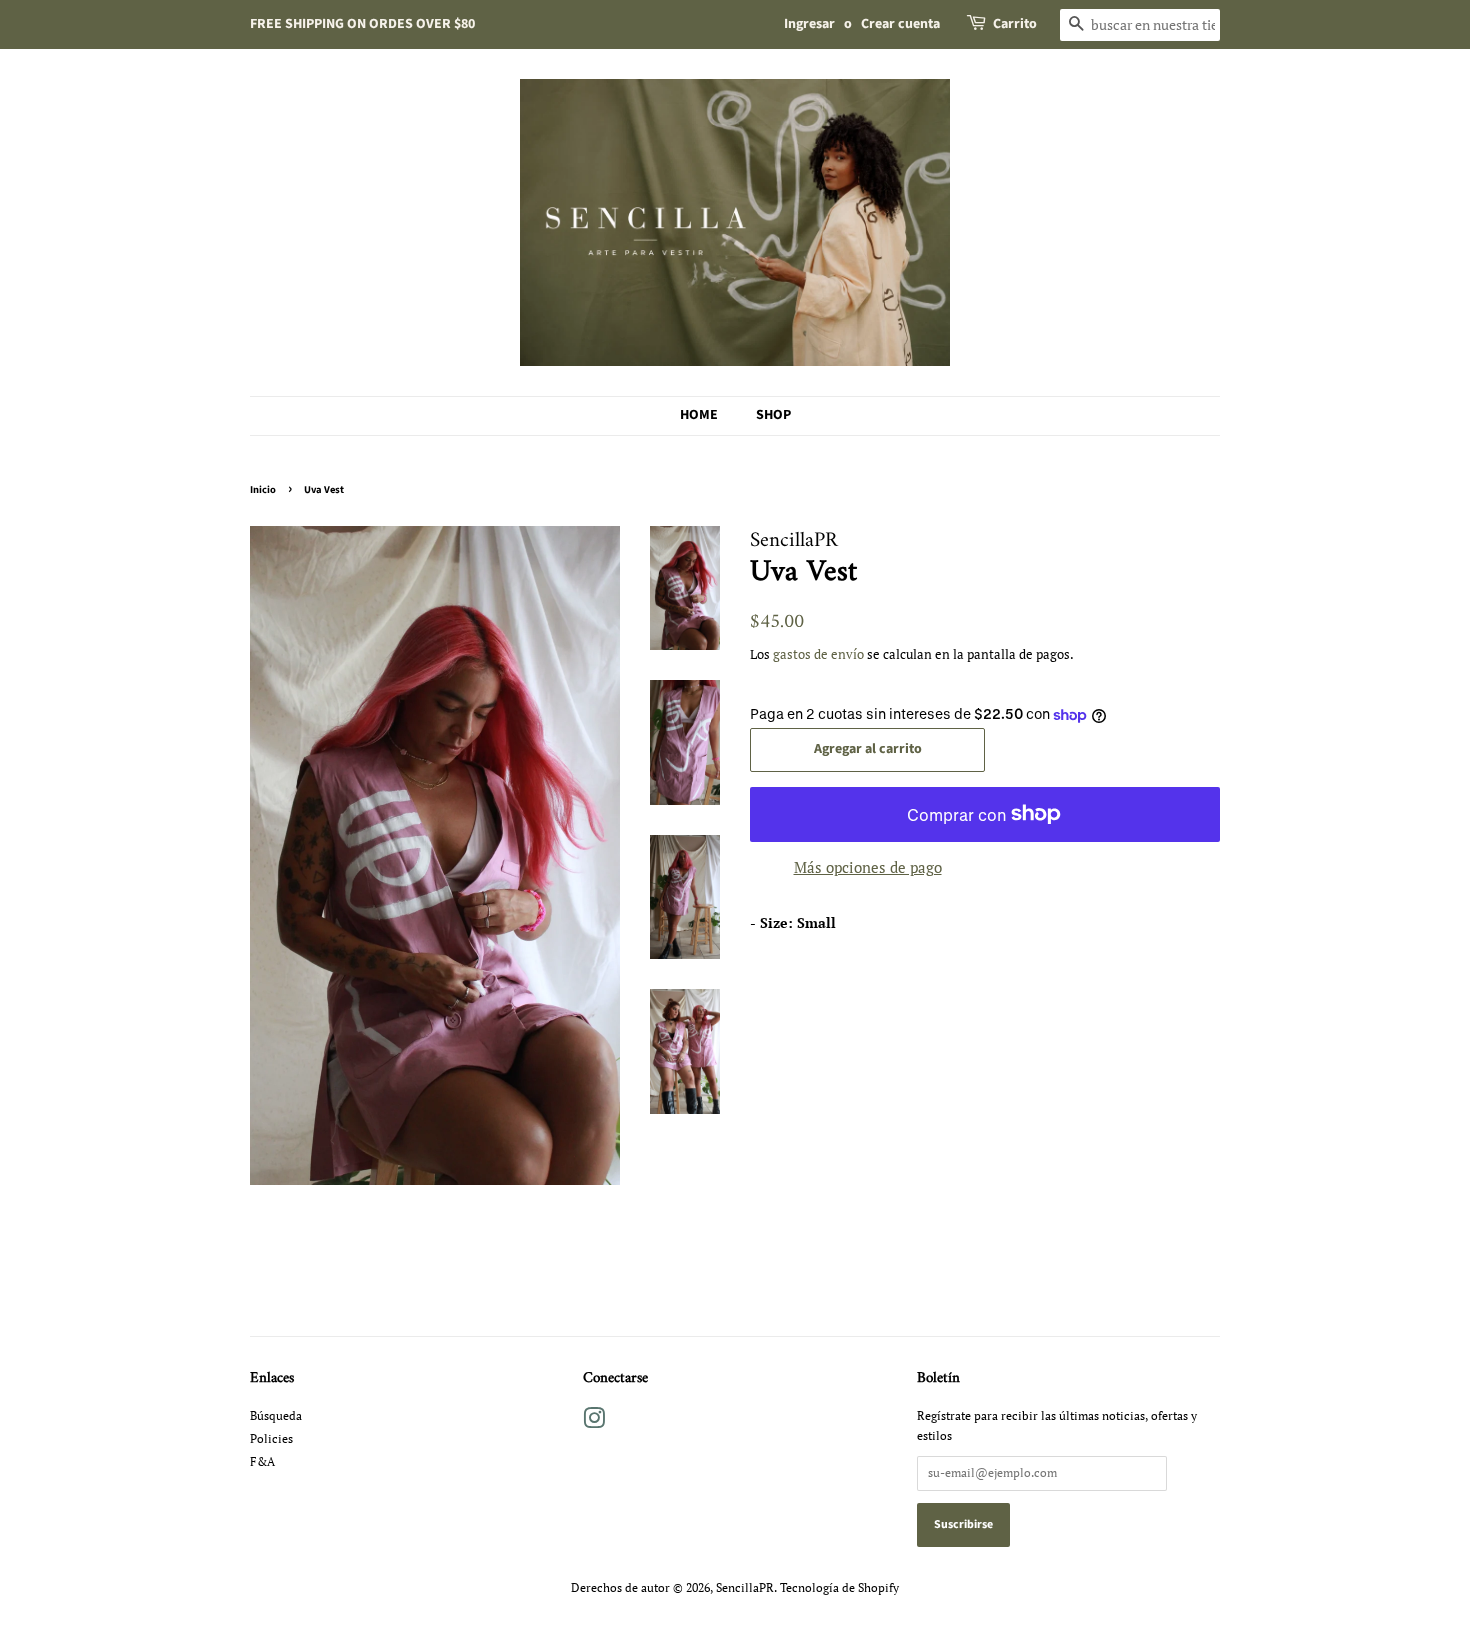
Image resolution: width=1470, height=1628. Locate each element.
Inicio (263, 489)
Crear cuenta (900, 24)
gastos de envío (818, 654)
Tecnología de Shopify (839, 1587)
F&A (262, 1461)
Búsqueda (276, 1415)
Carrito (1015, 24)
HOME (699, 415)
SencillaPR (745, 1587)
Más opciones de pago (868, 867)
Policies (271, 1438)
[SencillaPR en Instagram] (594, 1422)
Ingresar (809, 24)
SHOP (773, 415)
